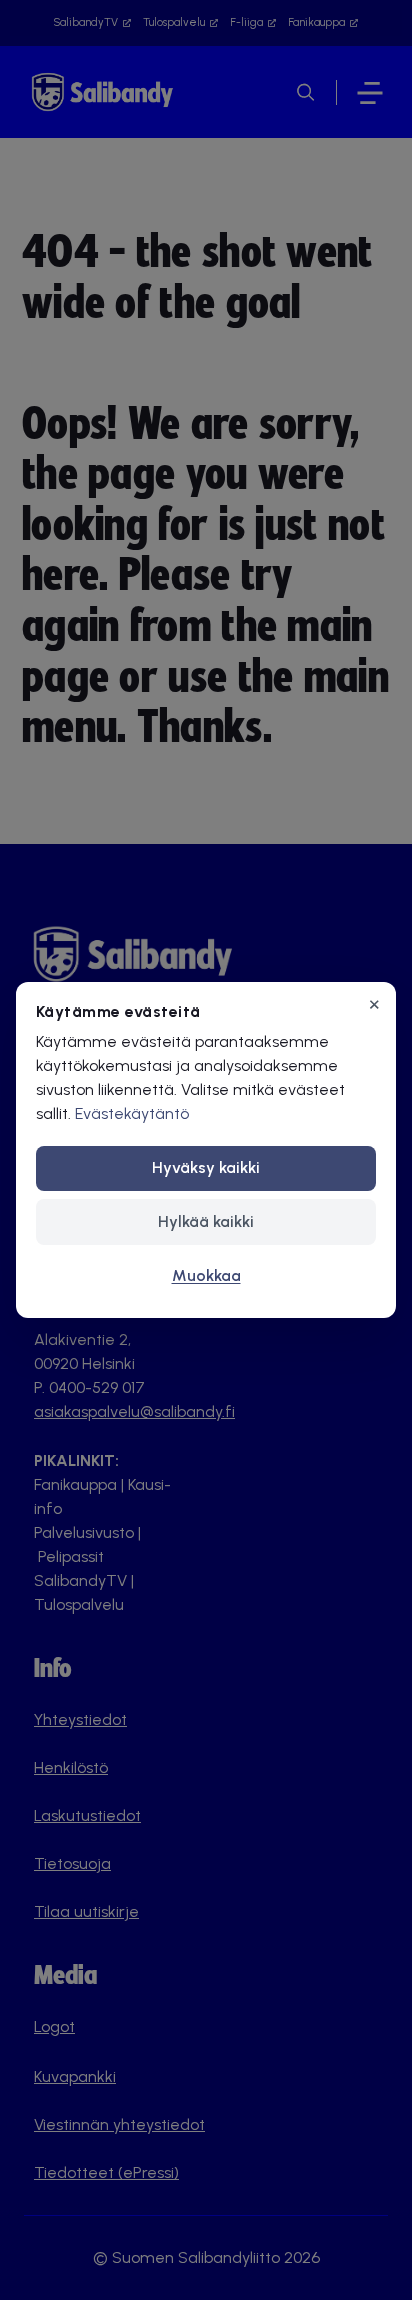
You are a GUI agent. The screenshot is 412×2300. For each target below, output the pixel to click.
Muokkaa (206, 1275)
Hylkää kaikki (206, 1221)
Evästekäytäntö (132, 1113)
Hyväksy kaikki (206, 1167)
